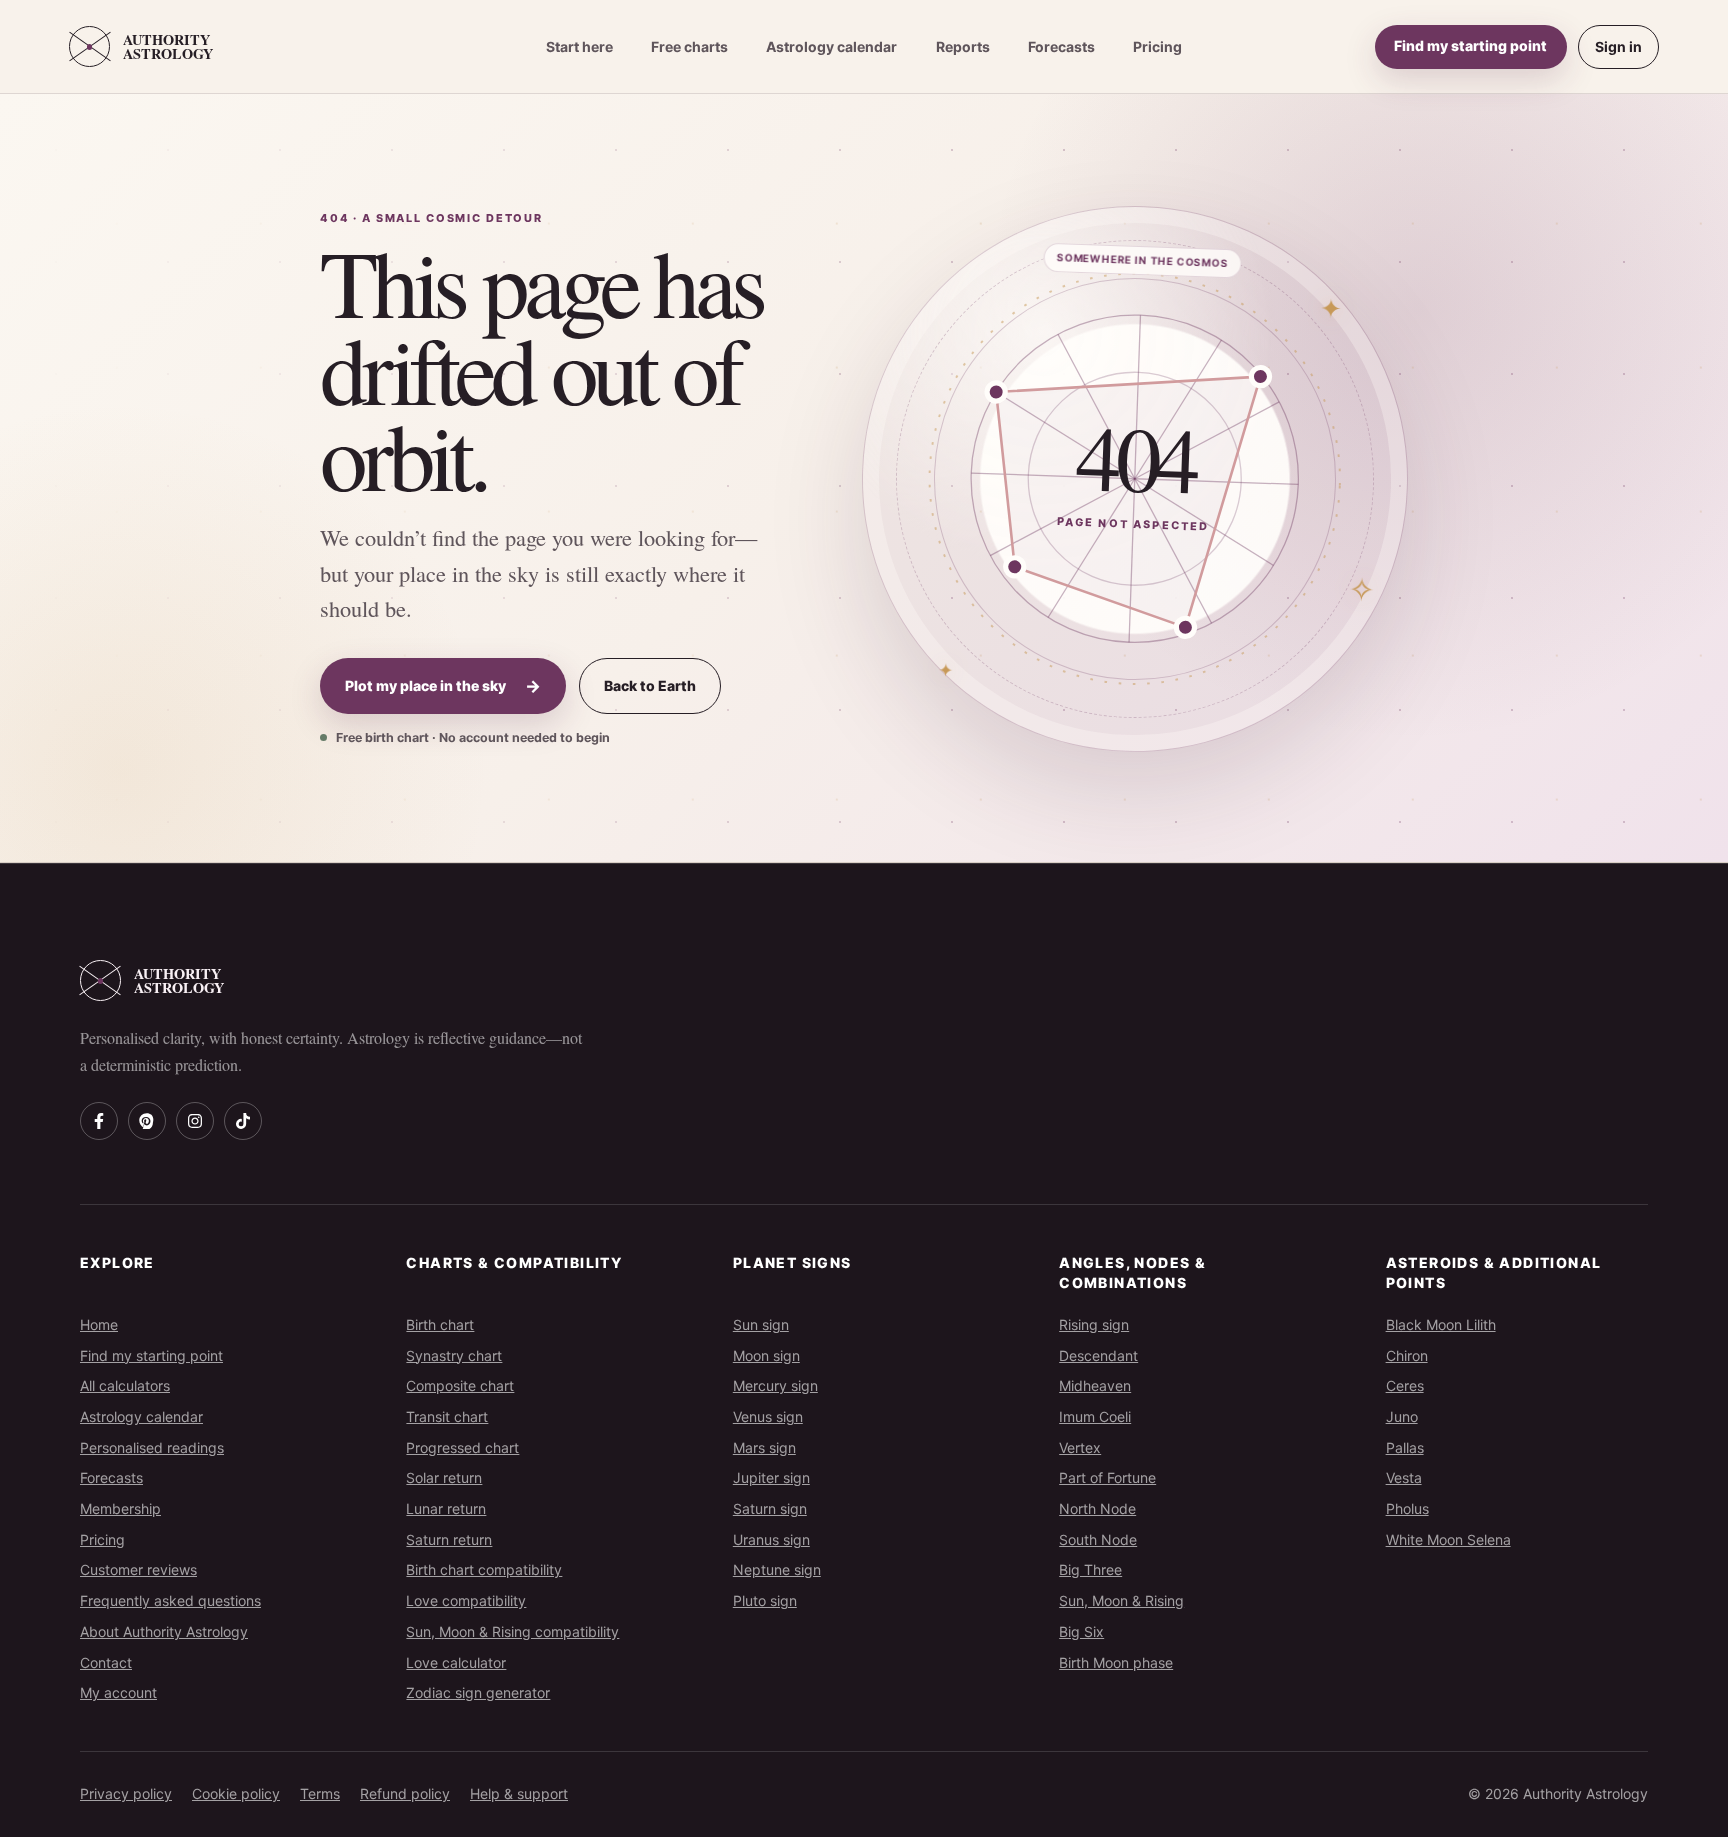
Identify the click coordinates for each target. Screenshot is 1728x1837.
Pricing (1157, 46)
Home (99, 1324)
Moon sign (766, 1355)
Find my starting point (1470, 45)
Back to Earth (650, 685)
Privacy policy (126, 1793)
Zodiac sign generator (478, 1692)
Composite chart (460, 1385)
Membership (120, 1508)
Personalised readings (152, 1447)
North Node (1097, 1508)
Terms (320, 1793)
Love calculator (456, 1662)
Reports (963, 46)
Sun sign (761, 1324)
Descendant (1098, 1355)
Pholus (1407, 1508)
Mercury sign (775, 1385)
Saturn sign (770, 1508)
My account (118, 1692)
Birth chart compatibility (484, 1569)
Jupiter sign (771, 1477)
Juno (1402, 1416)
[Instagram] (195, 1121)
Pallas (1405, 1447)
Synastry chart (454, 1355)
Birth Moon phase (1116, 1662)
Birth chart (440, 1324)
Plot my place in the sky (443, 686)
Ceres (1405, 1385)
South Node (1098, 1539)
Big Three (1090, 1569)
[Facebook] (99, 1121)
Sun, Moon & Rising (1121, 1600)
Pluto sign (765, 1600)
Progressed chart (462, 1447)
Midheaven (1095, 1385)
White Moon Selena (1448, 1539)
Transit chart (447, 1416)
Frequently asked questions (170, 1600)
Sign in (1618, 46)
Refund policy (405, 1793)
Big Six (1081, 1631)
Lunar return (446, 1508)
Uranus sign (771, 1539)
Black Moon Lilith (1441, 1324)
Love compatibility (466, 1600)
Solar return (444, 1477)
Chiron (1407, 1355)
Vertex (1080, 1447)
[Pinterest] (147, 1121)
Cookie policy (236, 1793)
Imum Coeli (1095, 1416)
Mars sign (764, 1447)
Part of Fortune (1107, 1477)
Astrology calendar (831, 46)
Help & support (519, 1793)
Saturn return (449, 1539)
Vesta (1404, 1477)
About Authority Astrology (164, 1631)
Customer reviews (138, 1569)
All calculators (125, 1385)
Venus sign (768, 1416)
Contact (106, 1662)
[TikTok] (243, 1121)
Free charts (689, 46)
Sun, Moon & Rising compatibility (512, 1631)
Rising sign (1094, 1324)
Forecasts (1061, 46)
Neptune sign (777, 1569)
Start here (579, 46)
